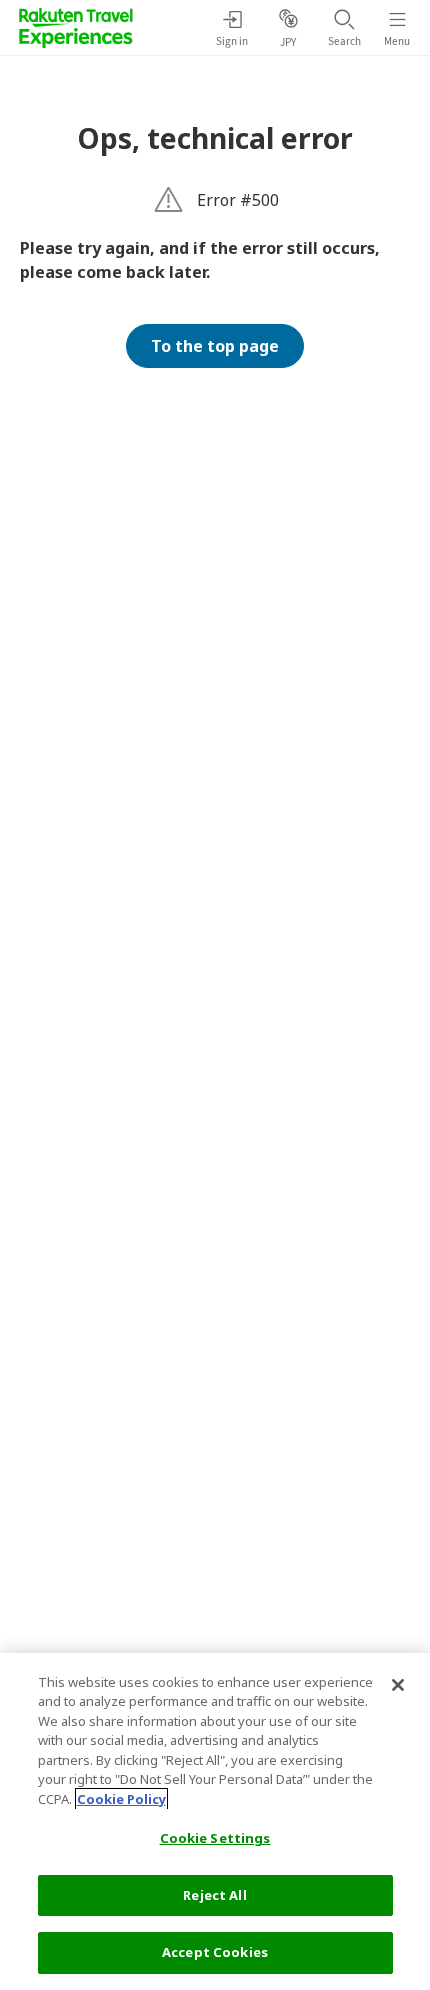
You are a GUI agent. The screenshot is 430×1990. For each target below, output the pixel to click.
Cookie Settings (215, 1838)
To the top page (215, 346)
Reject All (214, 1895)
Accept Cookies (215, 1952)
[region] (215, 1821)
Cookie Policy (121, 1799)
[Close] (398, 1685)
